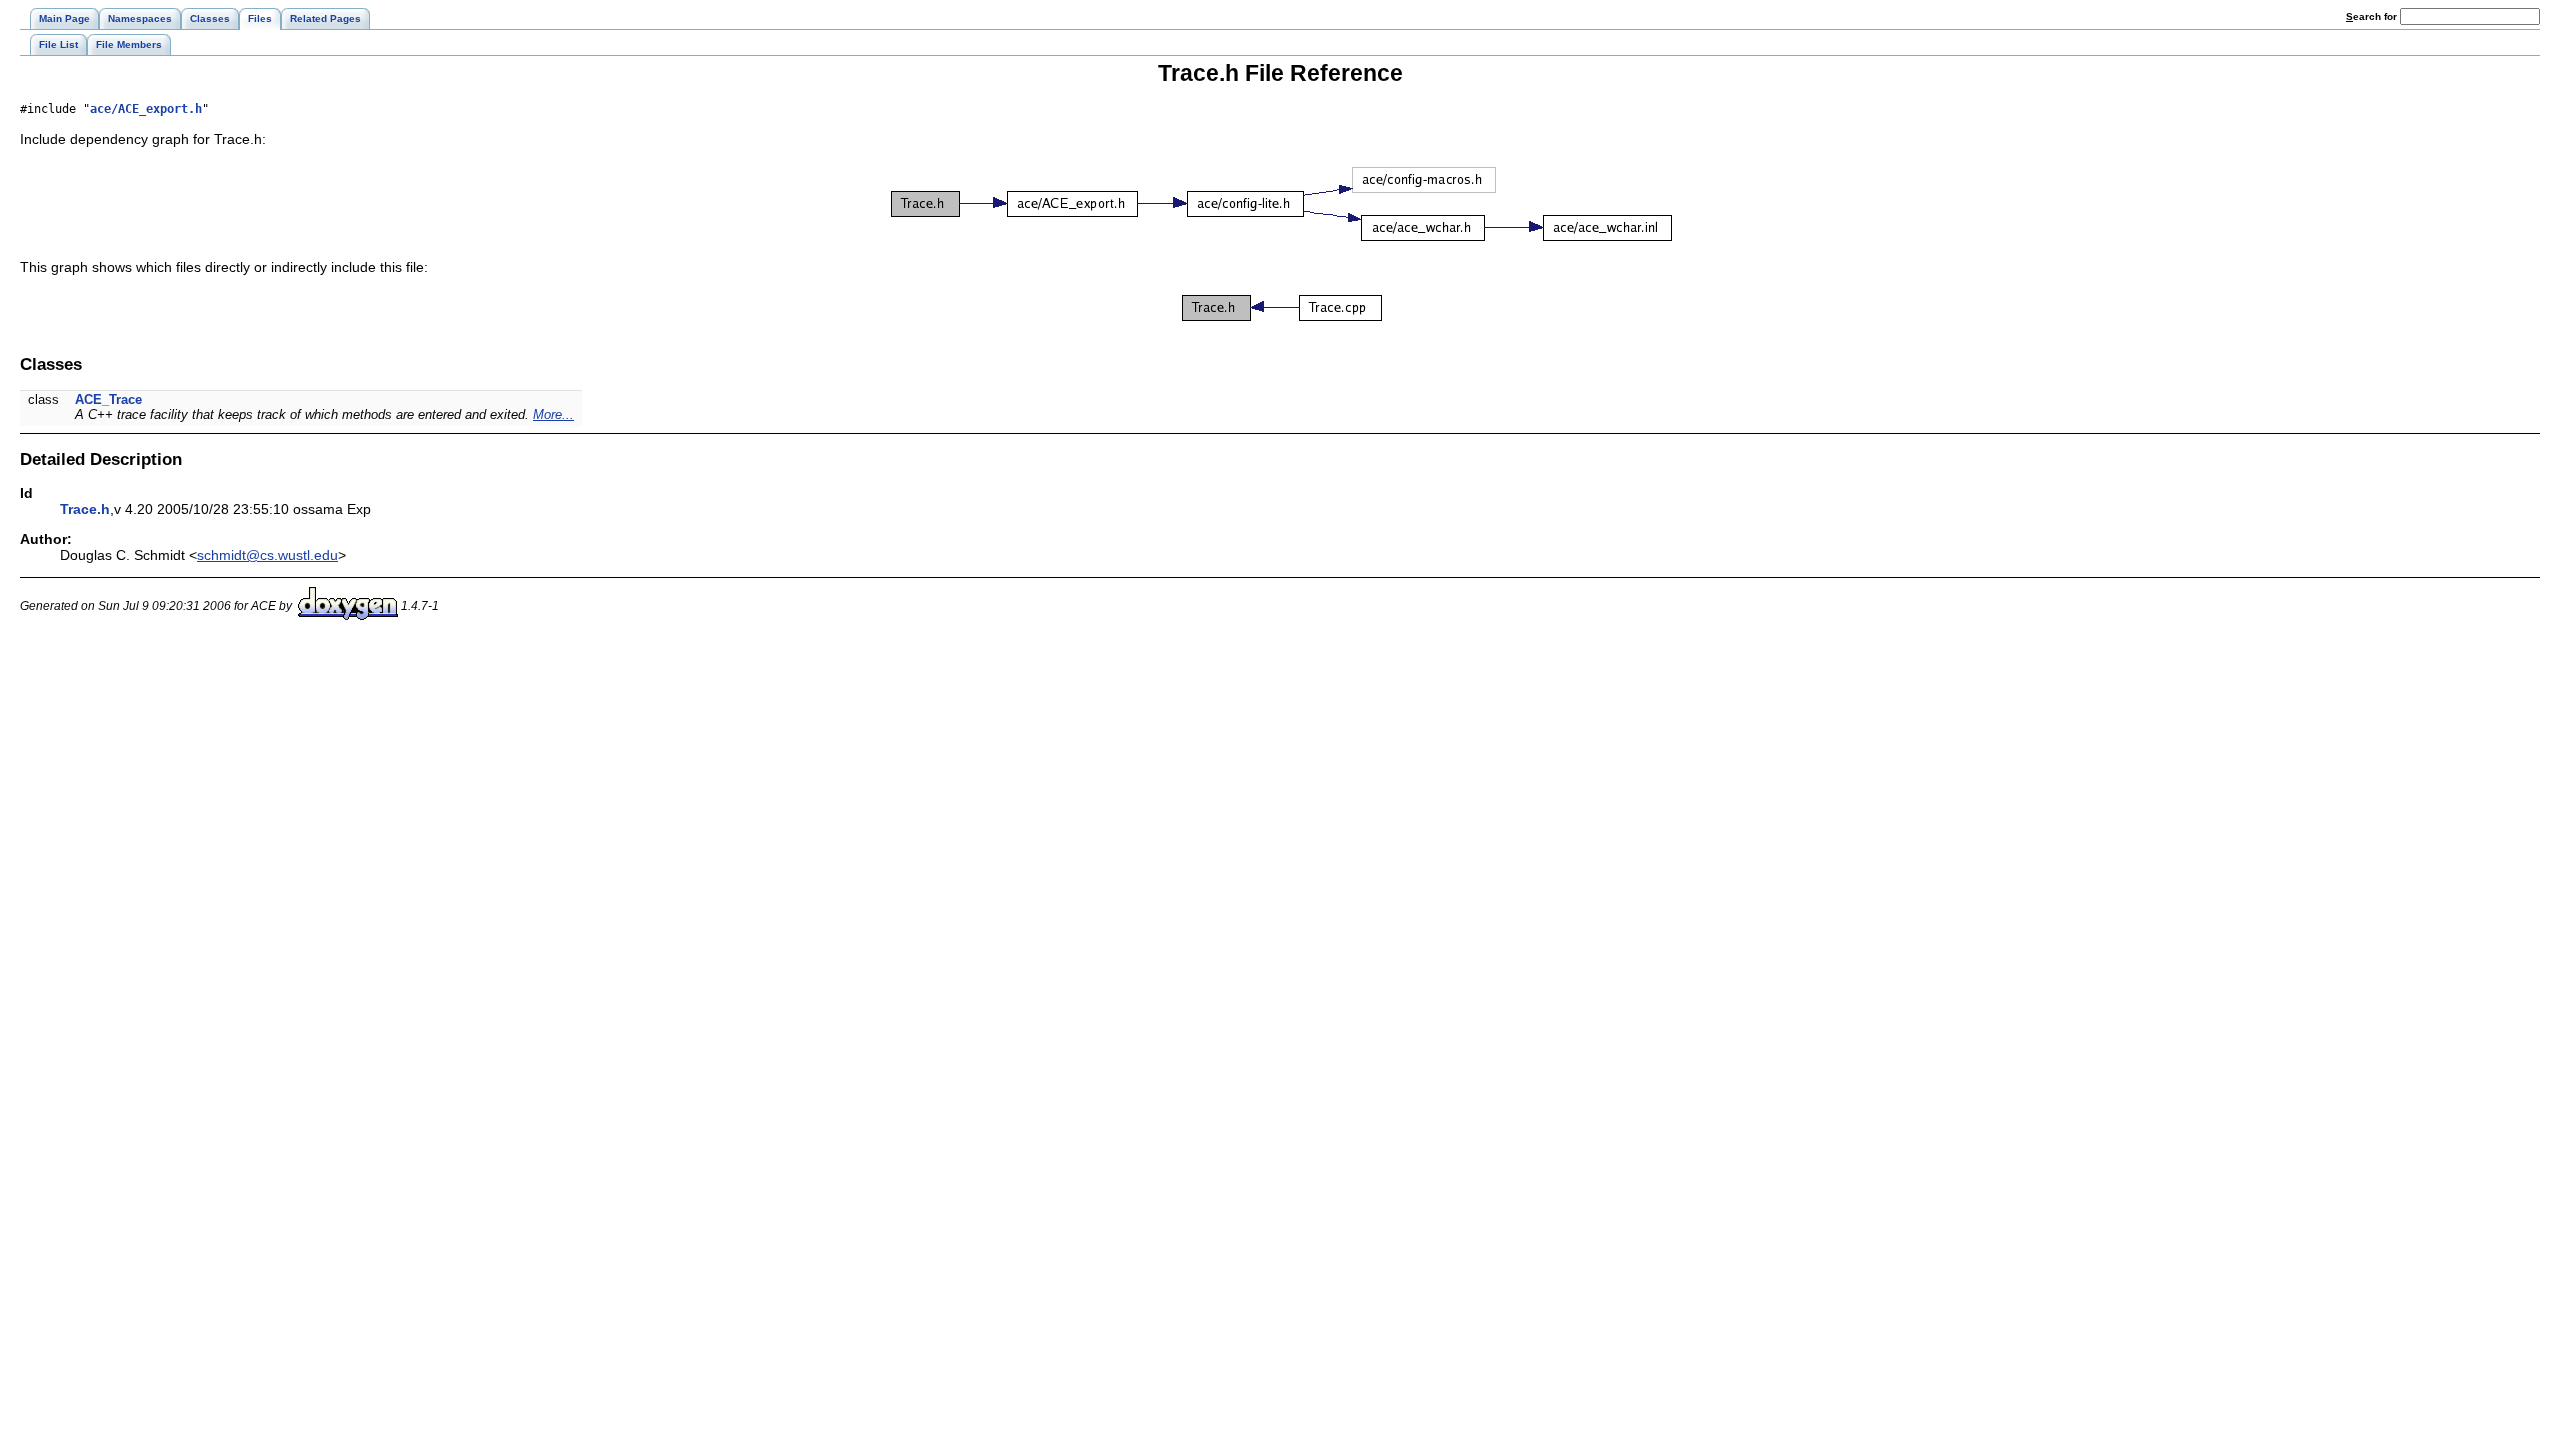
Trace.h (85, 509)
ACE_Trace (108, 399)
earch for (2373, 16)
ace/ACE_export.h (146, 109)
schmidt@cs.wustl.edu (267, 555)
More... (553, 414)
